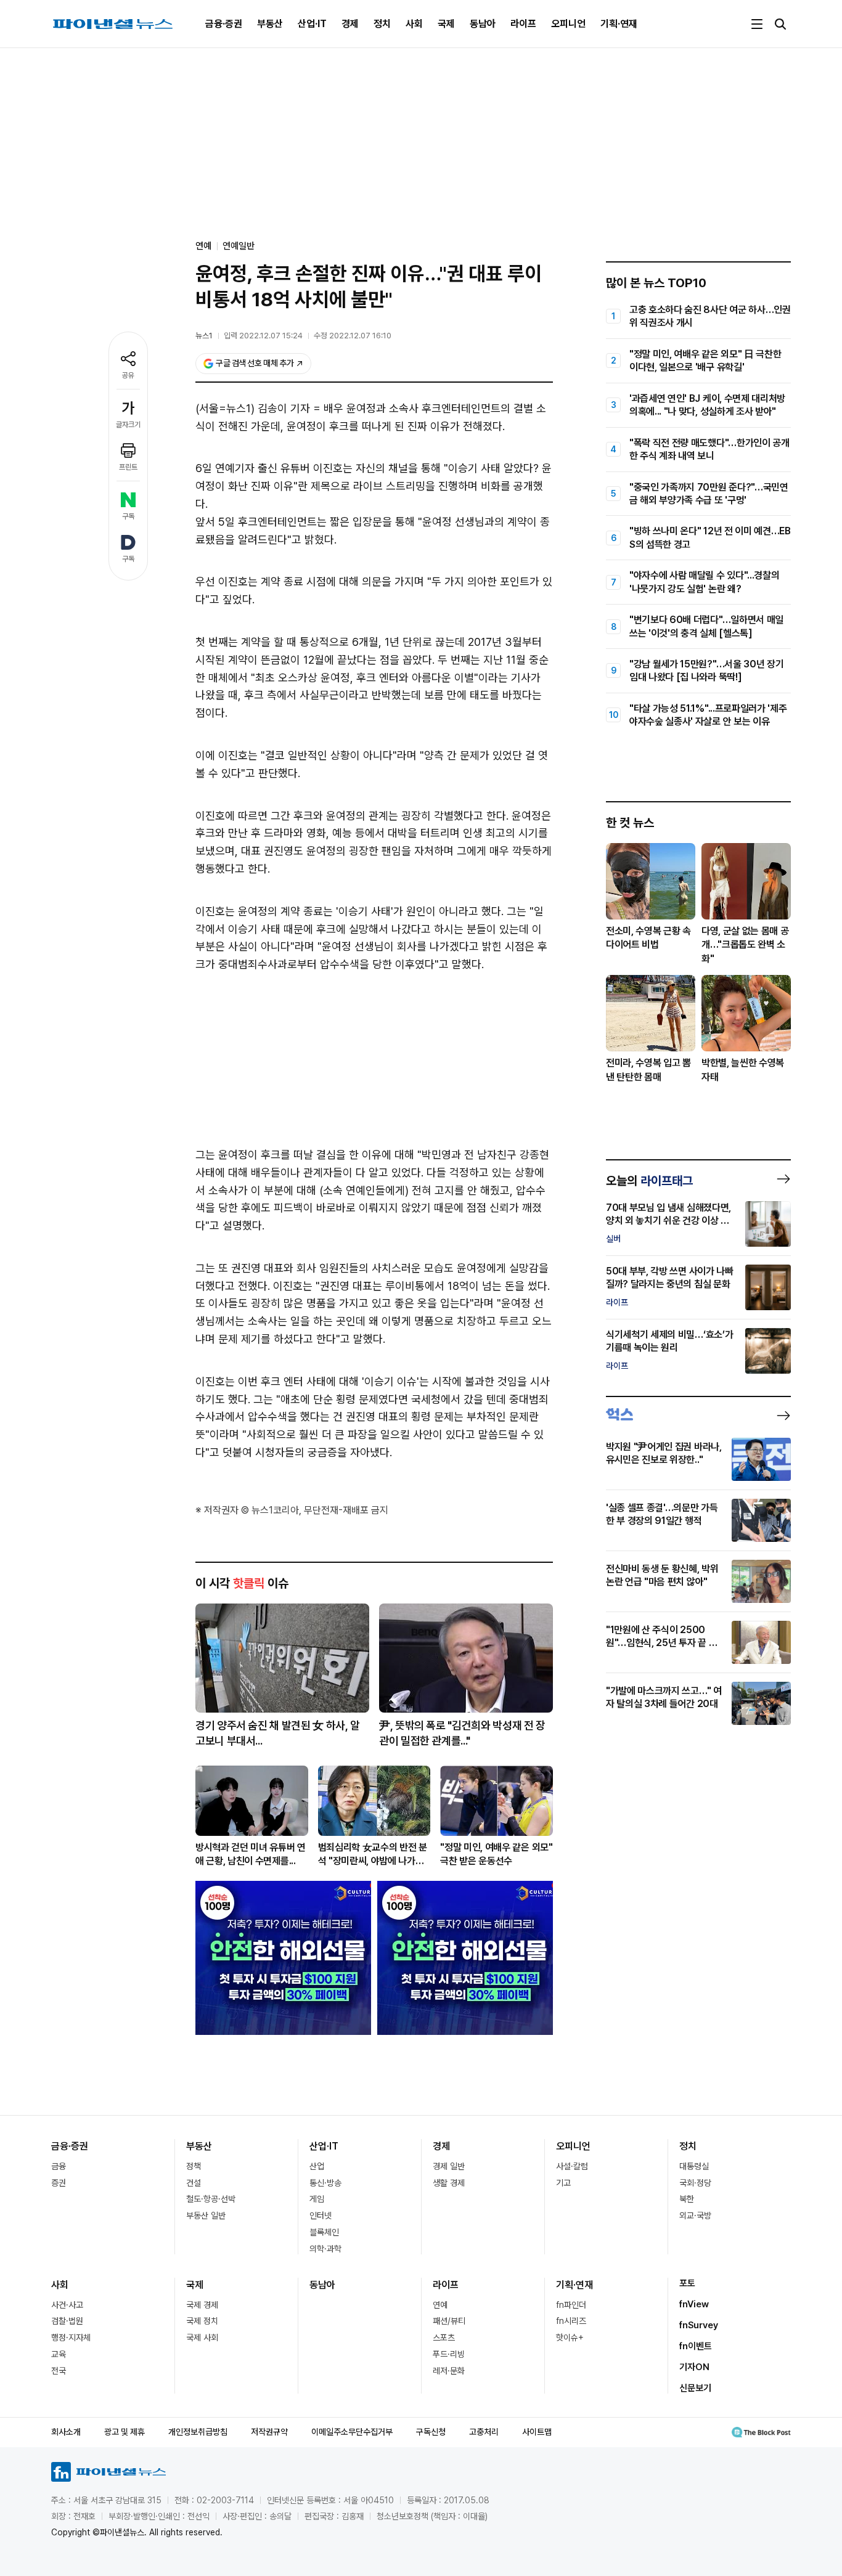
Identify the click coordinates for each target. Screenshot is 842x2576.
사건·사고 (67, 2305)
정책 (194, 2166)
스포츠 (444, 2338)
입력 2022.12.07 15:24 (263, 336)
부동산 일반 (206, 2215)
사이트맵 (537, 2432)
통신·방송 (325, 2183)
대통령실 (694, 2166)
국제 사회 (202, 2338)
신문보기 (695, 2388)
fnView (694, 2304)
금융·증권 (224, 24)
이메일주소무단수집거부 (352, 2432)
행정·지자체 (71, 2338)
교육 (59, 2354)
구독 (128, 516)
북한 (687, 2199)
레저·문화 (449, 2371)
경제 (350, 24)
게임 (317, 2199)
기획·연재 (619, 24)
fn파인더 (571, 2305)
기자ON (694, 2367)
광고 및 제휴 (125, 2432)
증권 (59, 2183)
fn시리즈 (571, 2321)
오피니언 (568, 24)
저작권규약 (269, 2432)
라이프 (523, 24)
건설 (194, 2183)
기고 (563, 2183)
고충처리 (484, 2432)
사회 (414, 24)
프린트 (128, 467)
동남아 (483, 24)
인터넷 (321, 2215)
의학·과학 (325, 2249)
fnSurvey (699, 2325)
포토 (687, 2283)
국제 (446, 24)
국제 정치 (202, 2321)
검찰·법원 (67, 2321)
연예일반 (239, 246)
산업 (317, 2166)
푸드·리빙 (449, 2354)
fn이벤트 (696, 2346)
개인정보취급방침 (198, 2432)
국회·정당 (695, 2183)
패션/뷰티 (449, 2321)
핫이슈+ (570, 2338)
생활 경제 (449, 2183)
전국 (59, 2371)
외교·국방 (695, 2215)
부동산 (270, 24)
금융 (59, 2166)
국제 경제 (202, 2305)
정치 (382, 24)
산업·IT (312, 24)
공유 (128, 375)
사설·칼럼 (572, 2166)
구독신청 (431, 2432)
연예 (440, 2305)
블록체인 (324, 2232)
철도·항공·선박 (211, 2199)
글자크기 (128, 425)
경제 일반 (449, 2166)
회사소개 (66, 2432)
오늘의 (649, 1181)
